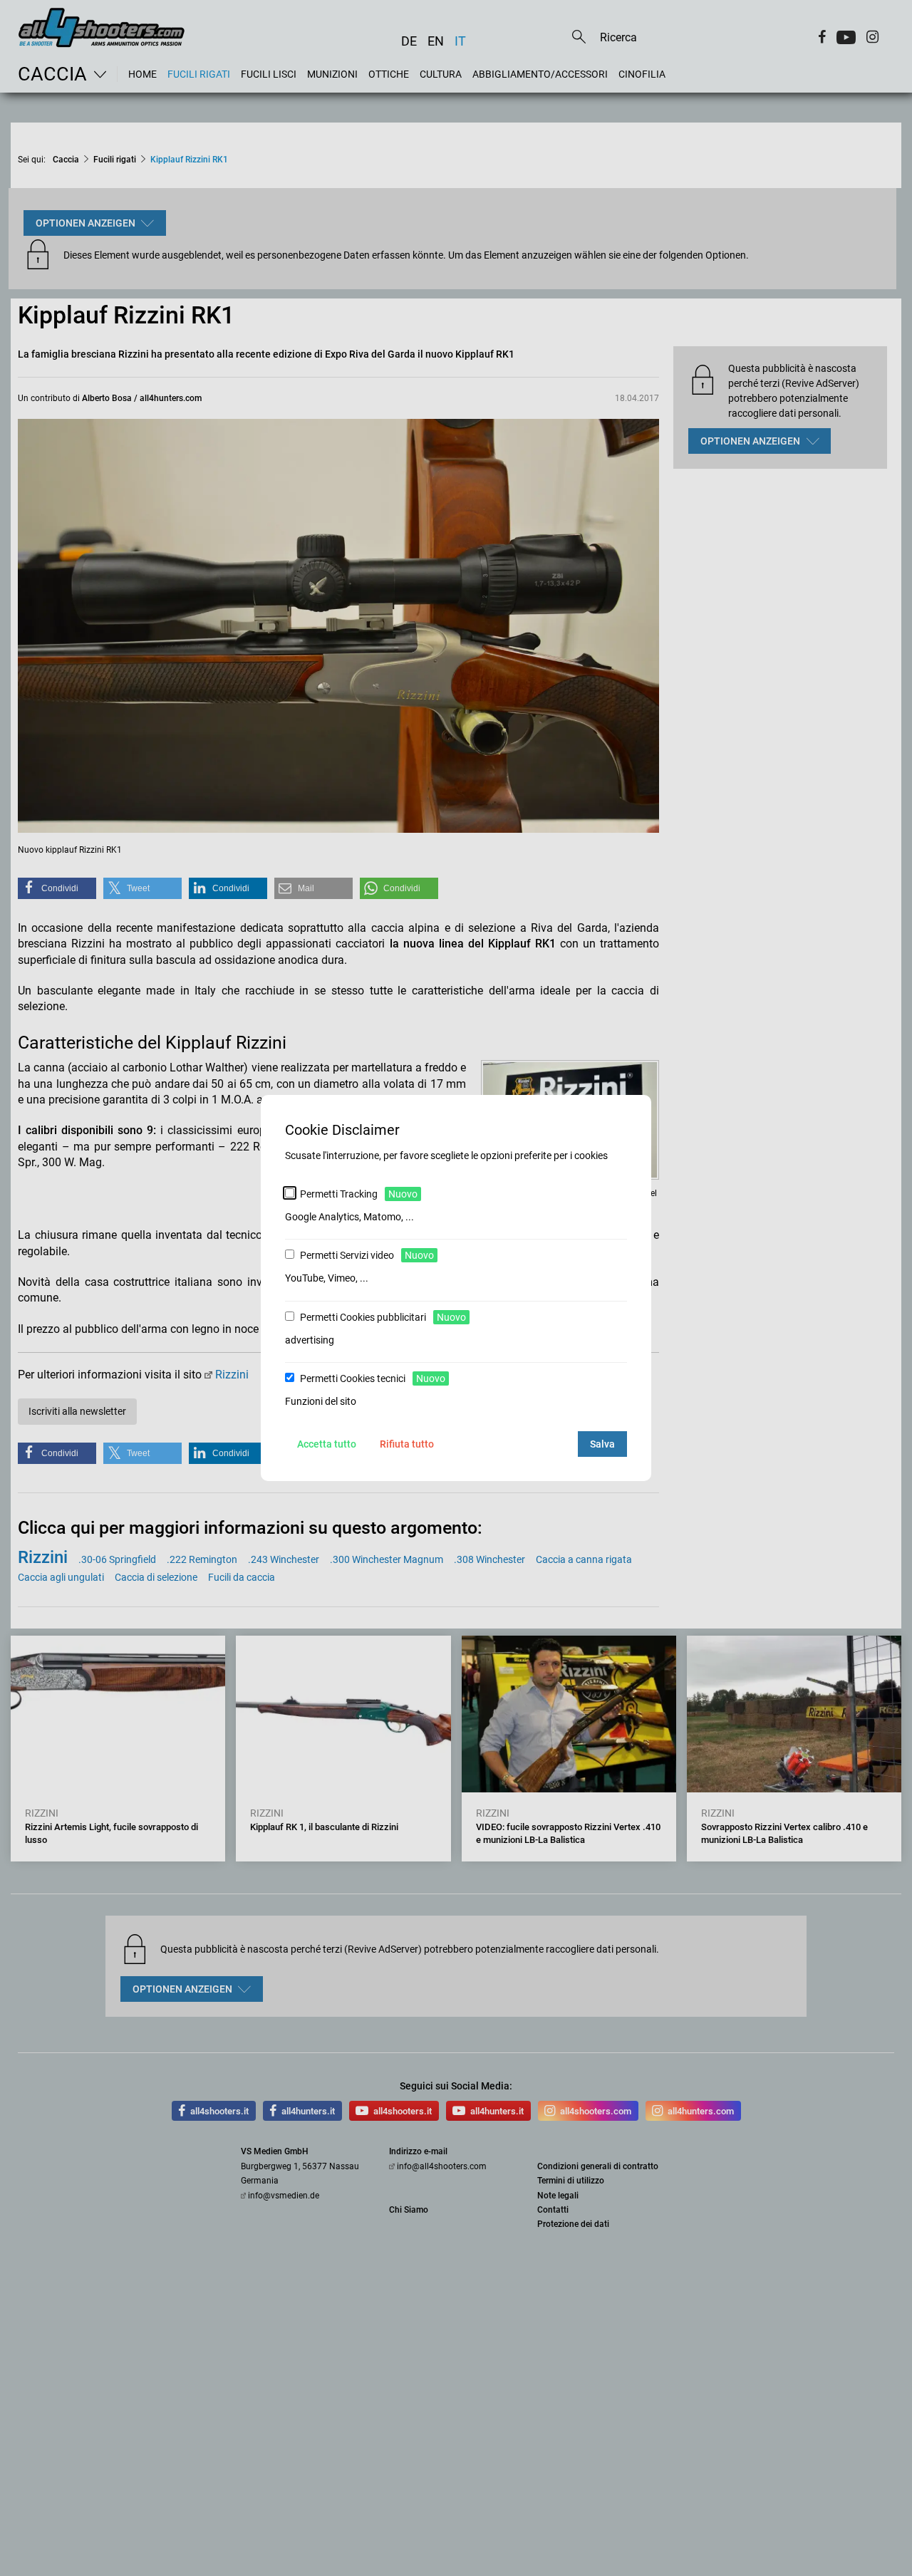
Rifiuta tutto (407, 1444)
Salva (602, 1444)
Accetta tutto (327, 1444)
